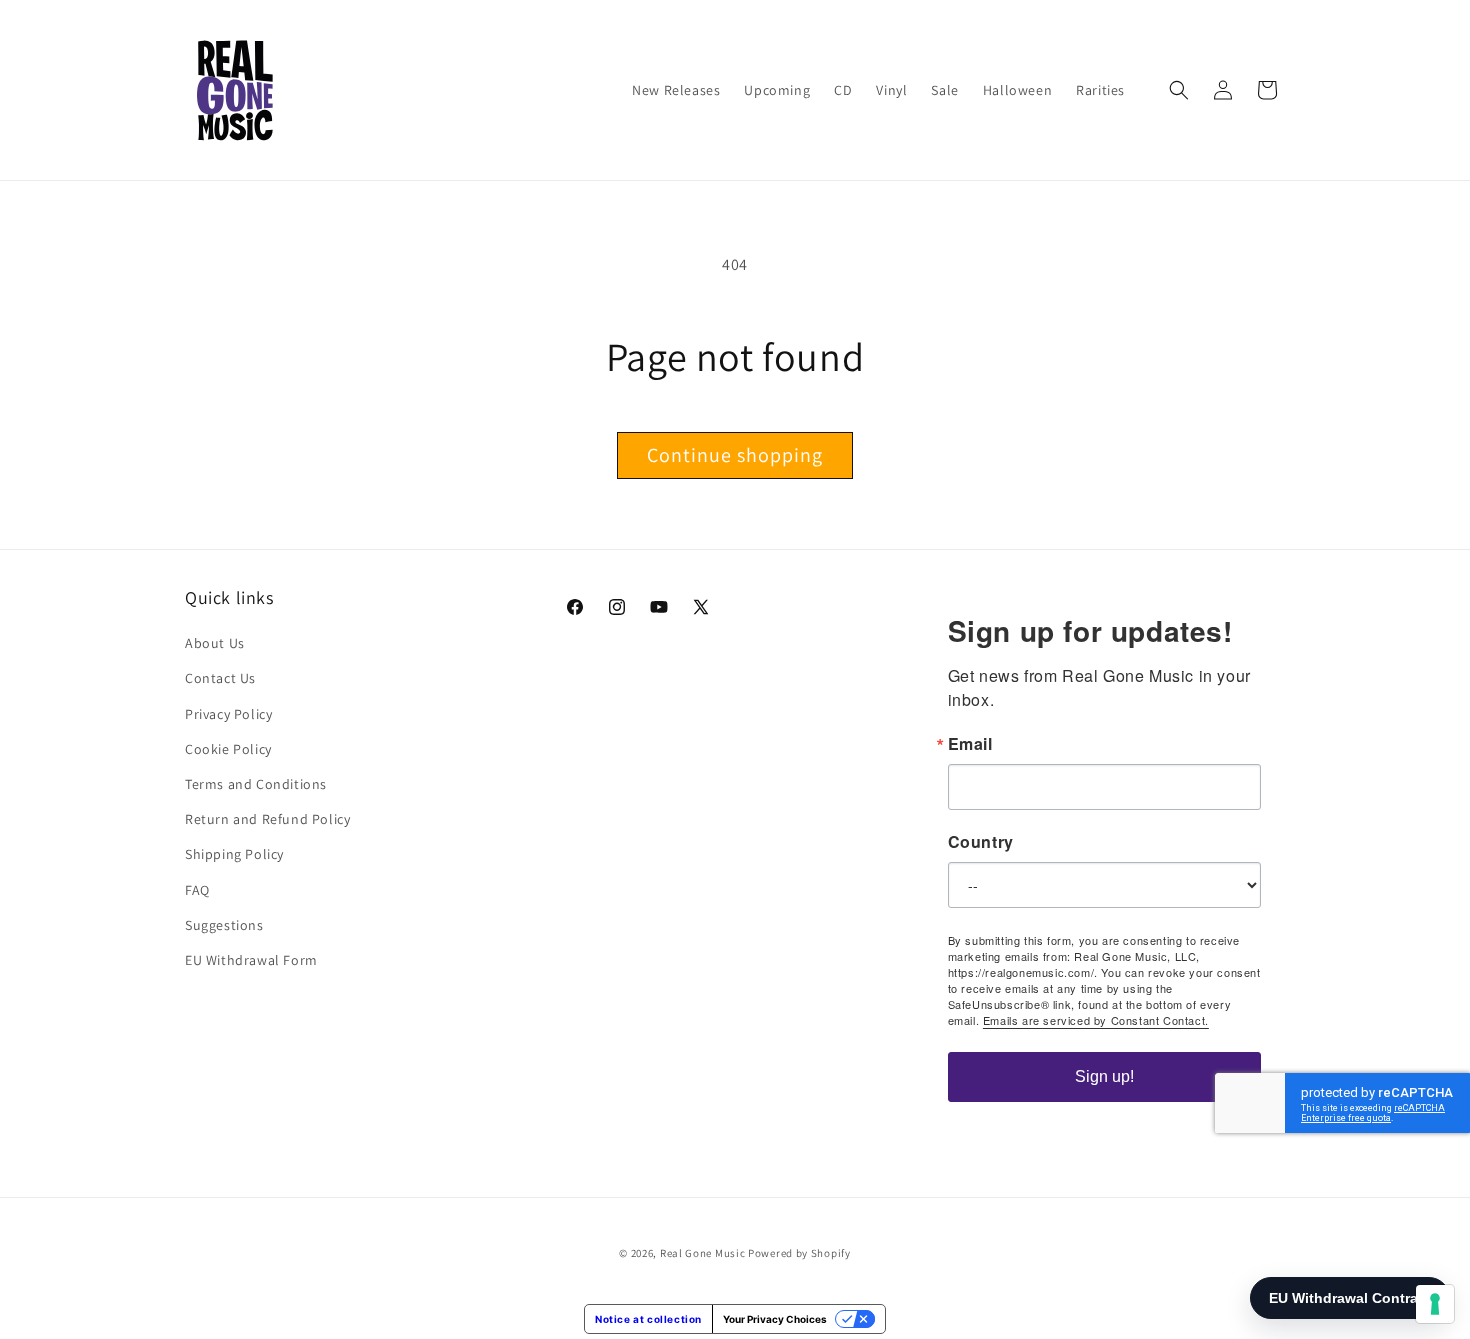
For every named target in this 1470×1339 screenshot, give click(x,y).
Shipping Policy (234, 854)
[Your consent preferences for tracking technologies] (1435, 1304)
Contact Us (220, 678)
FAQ (197, 890)
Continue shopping (735, 455)
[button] (1179, 90)
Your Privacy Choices (775, 1319)
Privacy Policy (228, 714)
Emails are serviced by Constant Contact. (1096, 1020)
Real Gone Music (703, 1253)
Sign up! (1104, 1076)
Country (981, 842)
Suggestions (224, 925)
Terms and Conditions (256, 784)
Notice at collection (648, 1319)
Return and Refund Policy (267, 819)
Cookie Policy (228, 749)
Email (970, 744)
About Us (215, 643)
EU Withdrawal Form (251, 960)
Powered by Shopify (799, 1253)
